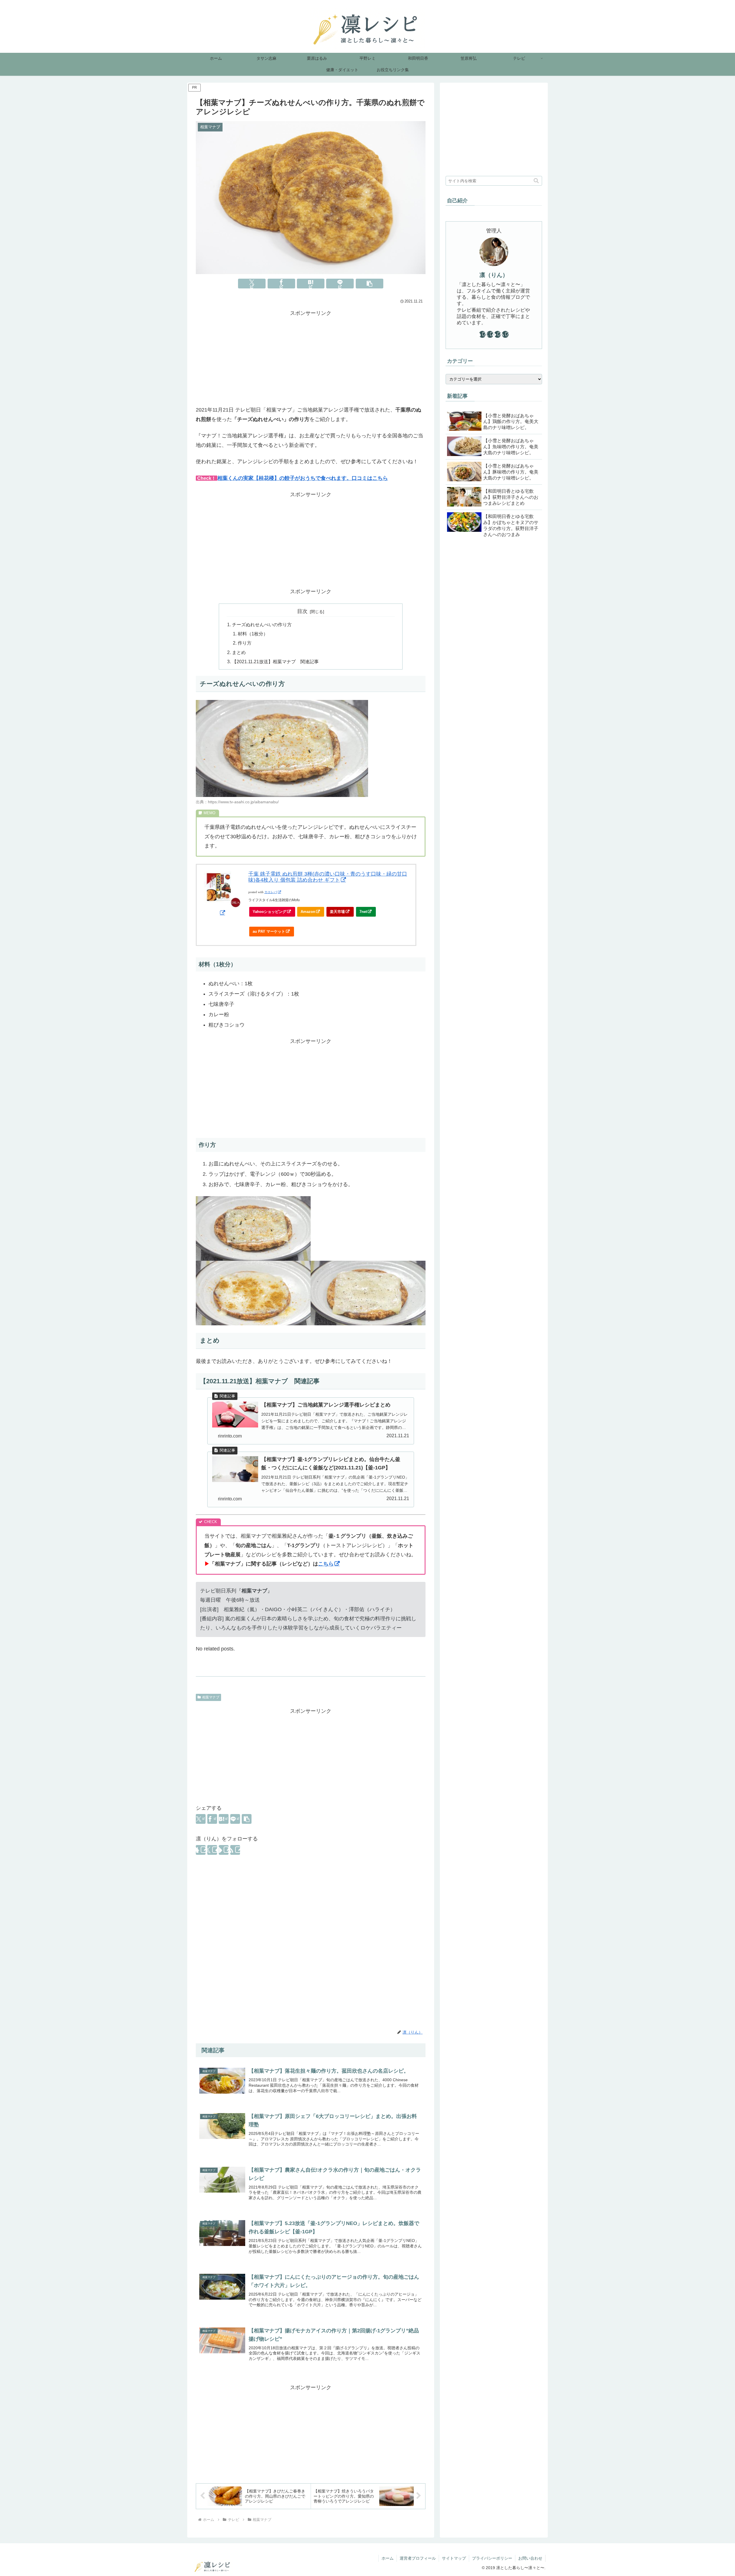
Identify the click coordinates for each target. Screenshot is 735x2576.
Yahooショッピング (269, 912)
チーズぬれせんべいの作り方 (262, 624)
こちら (326, 1564)
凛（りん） (494, 275)
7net (363, 912)
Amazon (308, 912)
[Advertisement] (311, 358)
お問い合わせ (530, 2558)
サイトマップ (454, 2558)
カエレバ (271, 892)
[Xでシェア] (252, 284)
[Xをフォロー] (212, 1850)
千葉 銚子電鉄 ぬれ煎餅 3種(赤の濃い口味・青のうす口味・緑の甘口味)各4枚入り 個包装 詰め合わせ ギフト (328, 877)
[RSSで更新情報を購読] (235, 1850)
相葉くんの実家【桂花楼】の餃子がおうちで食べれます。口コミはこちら (303, 478)
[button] (370, 284)
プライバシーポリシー (492, 2558)
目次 (302, 611)
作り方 (245, 643)
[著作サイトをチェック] (201, 1850)
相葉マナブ (211, 1697)
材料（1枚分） (253, 634)
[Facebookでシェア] (281, 284)
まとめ (239, 652)
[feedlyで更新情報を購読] (224, 1850)
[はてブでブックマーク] (311, 284)
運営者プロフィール (418, 2558)
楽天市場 (337, 912)
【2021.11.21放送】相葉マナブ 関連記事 (275, 662)
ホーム (388, 2558)
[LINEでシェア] (340, 284)
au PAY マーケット (269, 931)
